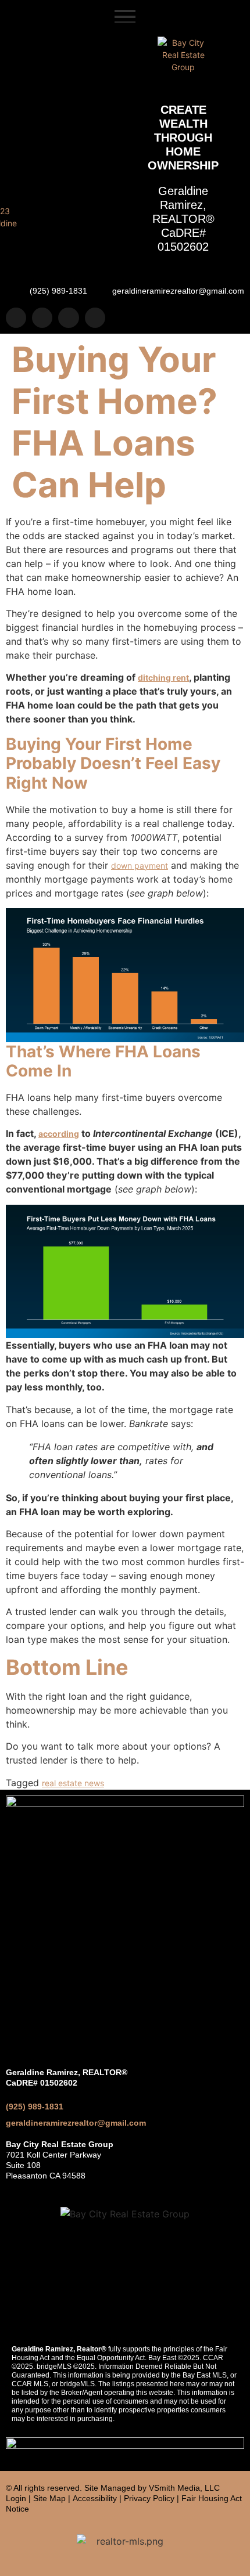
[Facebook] (42, 318)
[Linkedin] (68, 318)
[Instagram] (16, 318)
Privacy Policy (149, 2498)
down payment (140, 866)
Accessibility (95, 2498)
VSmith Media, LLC (184, 2488)
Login (16, 2498)
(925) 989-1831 (35, 2107)
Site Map (49, 2498)
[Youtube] (95, 318)
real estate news (73, 1783)
